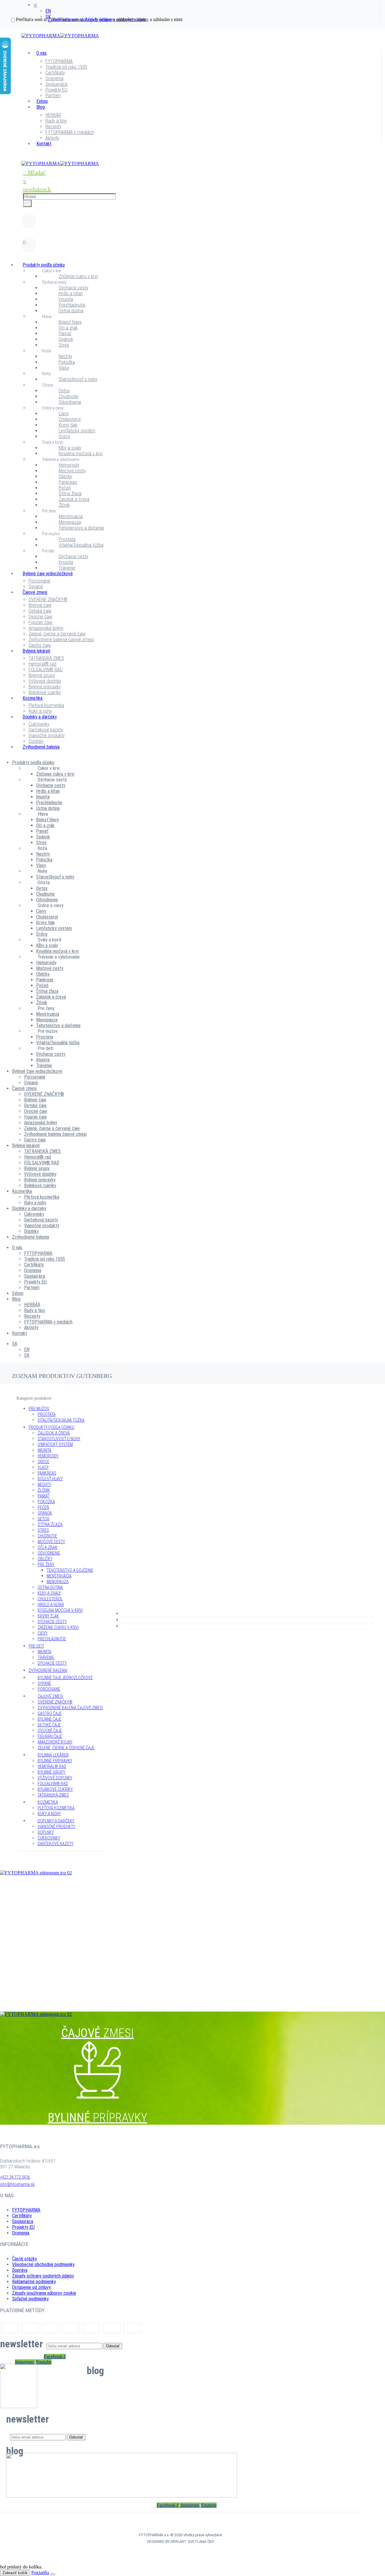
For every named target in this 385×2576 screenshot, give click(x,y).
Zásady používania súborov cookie (44, 2293)
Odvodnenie (70, 402)
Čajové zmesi (35, 592)
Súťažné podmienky (30, 2299)
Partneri (53, 96)
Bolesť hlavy (70, 322)
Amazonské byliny (46, 628)
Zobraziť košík (15, 2573)
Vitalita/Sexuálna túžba (81, 545)
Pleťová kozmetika (46, 705)
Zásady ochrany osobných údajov (43, 2276)
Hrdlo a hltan (71, 293)
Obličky (65, 476)
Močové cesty (72, 471)
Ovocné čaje (40, 617)
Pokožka (67, 362)
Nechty (65, 356)
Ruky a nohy (40, 711)
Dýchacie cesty (54, 282)
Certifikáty (55, 73)
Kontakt (44, 144)
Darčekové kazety (46, 730)
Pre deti (48, 551)
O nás (42, 53)
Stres (64, 345)
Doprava (20, 2270)
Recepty (53, 127)
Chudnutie (68, 396)
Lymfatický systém (77, 431)
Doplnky (36, 741)
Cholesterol (70, 419)
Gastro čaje (40, 645)
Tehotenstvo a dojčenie (81, 528)
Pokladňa (40, 2573)
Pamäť (65, 334)
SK (35, 5)
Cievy (64, 414)
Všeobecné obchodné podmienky (43, 2264)
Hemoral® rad (42, 664)
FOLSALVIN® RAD (46, 670)
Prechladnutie (72, 305)
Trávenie (67, 568)
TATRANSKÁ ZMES (46, 658)
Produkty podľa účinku (44, 265)
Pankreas (68, 482)
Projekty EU (56, 90)
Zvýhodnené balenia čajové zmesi (61, 639)
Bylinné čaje (40, 605)
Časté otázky (25, 2259)
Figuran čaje (40, 622)
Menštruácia (71, 516)
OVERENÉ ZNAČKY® (48, 599)
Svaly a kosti (53, 442)
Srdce (64, 436)
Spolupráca (56, 84)
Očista (48, 385)
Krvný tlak (68, 425)
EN (48, 11)
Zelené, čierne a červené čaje (57, 634)
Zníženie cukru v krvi (78, 276)
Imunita (66, 299)
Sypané (36, 587)
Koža (46, 351)
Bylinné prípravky (45, 687)
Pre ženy (49, 511)
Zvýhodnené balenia (41, 747)
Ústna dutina (71, 311)
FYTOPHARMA (59, 61)
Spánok (66, 339)
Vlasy (64, 368)
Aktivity (52, 138)
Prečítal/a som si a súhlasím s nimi (81, 19)
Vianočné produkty (47, 735)
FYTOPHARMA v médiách (70, 132)
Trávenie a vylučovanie (61, 459)
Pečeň (65, 488)
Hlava (47, 317)
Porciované (39, 581)
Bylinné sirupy (42, 675)
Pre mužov (51, 534)
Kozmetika (32, 698)
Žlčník (64, 505)
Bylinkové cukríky (45, 692)
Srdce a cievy (53, 408)
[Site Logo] (60, 36)
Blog (41, 107)
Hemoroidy (69, 465)
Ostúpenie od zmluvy (31, 2287)
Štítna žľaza (70, 494)
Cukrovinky (39, 724)
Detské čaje (40, 611)
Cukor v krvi (52, 271)
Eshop (42, 101)
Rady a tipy (56, 121)
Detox (64, 391)
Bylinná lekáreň (36, 651)
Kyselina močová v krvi (81, 454)
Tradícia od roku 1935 (66, 67)
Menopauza (70, 522)
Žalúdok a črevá (74, 499)
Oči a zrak (68, 328)
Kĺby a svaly (70, 448)
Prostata (67, 539)
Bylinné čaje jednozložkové (48, 574)
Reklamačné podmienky (34, 2282)
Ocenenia (54, 78)
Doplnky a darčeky (40, 717)
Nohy (46, 374)
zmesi (97, 1899)
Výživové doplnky (45, 681)
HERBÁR (53, 115)
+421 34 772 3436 (15, 2177)
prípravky (98, 1997)
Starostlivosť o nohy (78, 379)
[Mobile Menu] (25, 158)
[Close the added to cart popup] (53, 2574)
